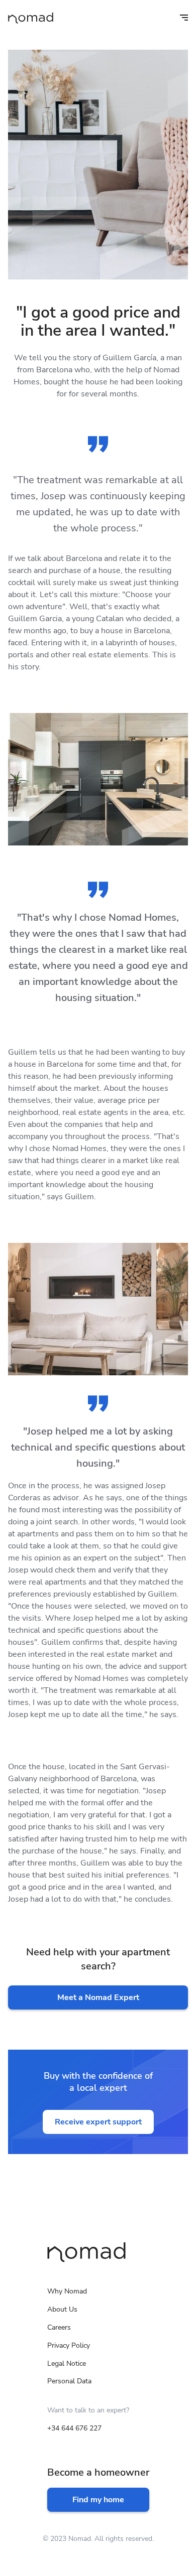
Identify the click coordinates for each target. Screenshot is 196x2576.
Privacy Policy (69, 2345)
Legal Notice (67, 2364)
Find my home (98, 2500)
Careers (59, 2327)
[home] (31, 18)
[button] (177, 18)
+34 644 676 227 (74, 2428)
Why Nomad (67, 2291)
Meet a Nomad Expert (98, 1997)
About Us (62, 2309)
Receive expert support (98, 2122)
